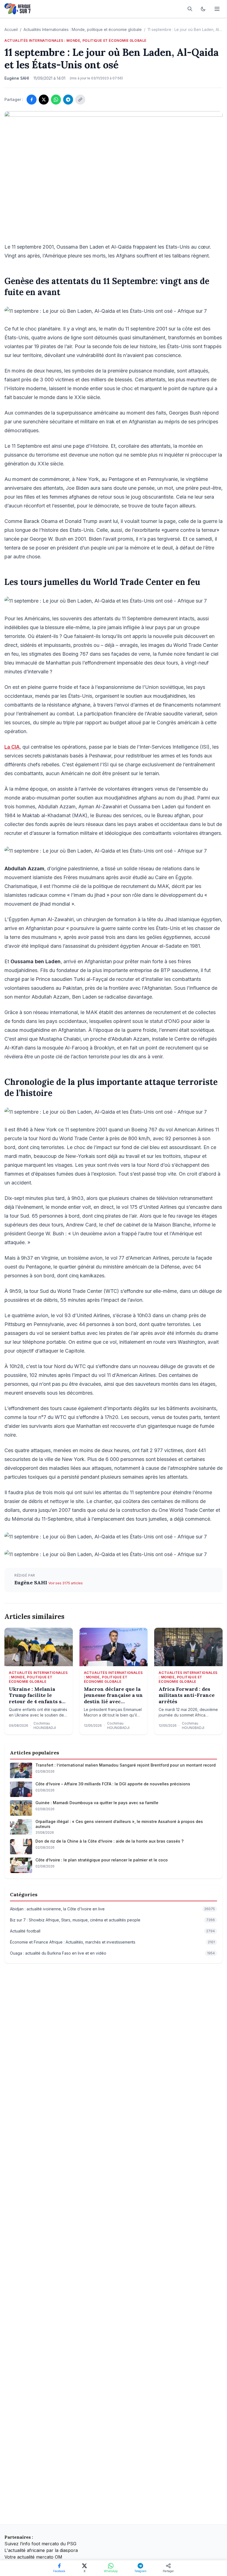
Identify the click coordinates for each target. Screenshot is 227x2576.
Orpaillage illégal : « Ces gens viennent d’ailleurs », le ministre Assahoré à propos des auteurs (119, 1824)
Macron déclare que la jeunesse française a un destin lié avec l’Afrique (113, 1695)
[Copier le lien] (80, 100)
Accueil (11, 29)
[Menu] (217, 9)
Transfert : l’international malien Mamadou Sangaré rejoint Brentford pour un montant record (126, 1765)
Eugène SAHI (31, 1583)
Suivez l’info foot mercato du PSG (40, 2544)
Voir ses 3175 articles (66, 1583)
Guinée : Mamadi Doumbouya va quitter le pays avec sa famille (97, 1803)
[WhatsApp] (56, 100)
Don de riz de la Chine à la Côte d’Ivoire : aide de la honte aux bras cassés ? (109, 1841)
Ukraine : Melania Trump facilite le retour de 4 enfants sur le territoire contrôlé (38, 1695)
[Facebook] (32, 100)
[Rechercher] (190, 9)
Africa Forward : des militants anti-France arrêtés (187, 1695)
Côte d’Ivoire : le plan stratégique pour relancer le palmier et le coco (102, 1860)
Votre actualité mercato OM (33, 2557)
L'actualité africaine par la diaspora (41, 2550)
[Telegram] (68, 100)
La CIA (12, 747)
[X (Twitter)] (44, 100)
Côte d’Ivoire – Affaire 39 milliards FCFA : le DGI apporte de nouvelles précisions (113, 1784)
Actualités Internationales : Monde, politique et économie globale (83, 29)
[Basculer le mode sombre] (203, 9)
